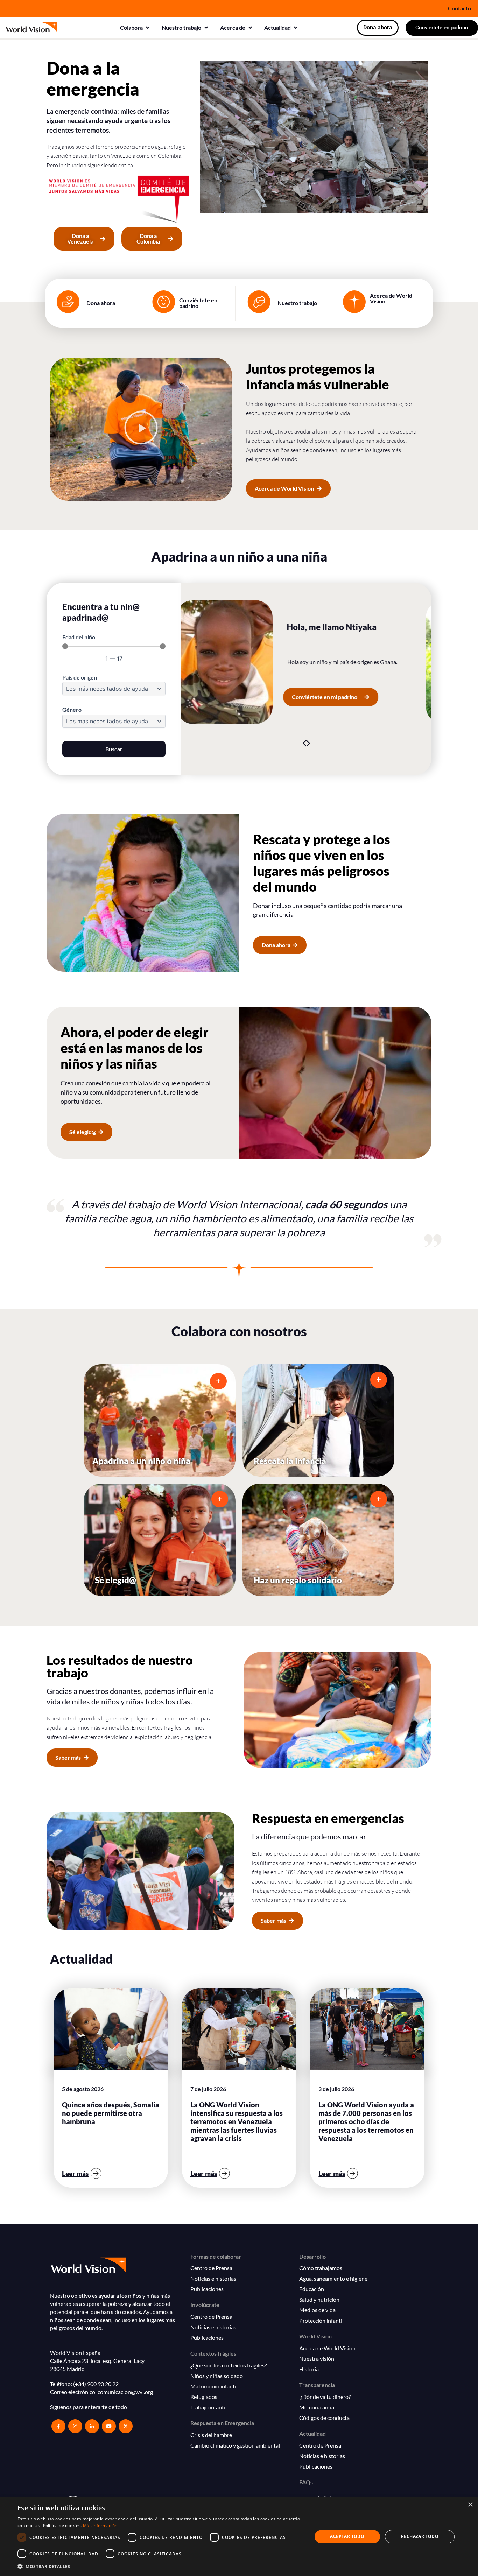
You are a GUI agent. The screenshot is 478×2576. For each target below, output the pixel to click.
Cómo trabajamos (321, 2268)
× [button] (470, 2505)
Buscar (114, 749)
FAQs (306, 2482)
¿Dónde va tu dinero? (325, 2397)
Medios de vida (317, 2310)
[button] (135, 28)
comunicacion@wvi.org (125, 2392)
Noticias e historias (213, 2278)
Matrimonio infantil (214, 2386)
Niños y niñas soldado (217, 2376)
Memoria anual (317, 2407)
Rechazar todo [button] (420, 2536)
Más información (100, 2525)
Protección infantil (321, 2320)
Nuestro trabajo (297, 303)
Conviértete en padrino (198, 303)
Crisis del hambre (211, 2435)
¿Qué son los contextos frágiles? (229, 2365)
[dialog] (239, 2537)
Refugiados (204, 2397)
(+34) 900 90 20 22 (96, 2384)
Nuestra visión (317, 2359)
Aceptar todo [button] (347, 2536)
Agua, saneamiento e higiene (333, 2278)
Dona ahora (101, 303)
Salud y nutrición (319, 2299)
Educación (312, 2289)
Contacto (459, 8)
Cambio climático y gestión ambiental (235, 2445)
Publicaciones (207, 2289)
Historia (309, 2369)
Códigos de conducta (324, 2418)
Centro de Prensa (211, 2268)
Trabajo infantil (209, 2407)
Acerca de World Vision (391, 298)
